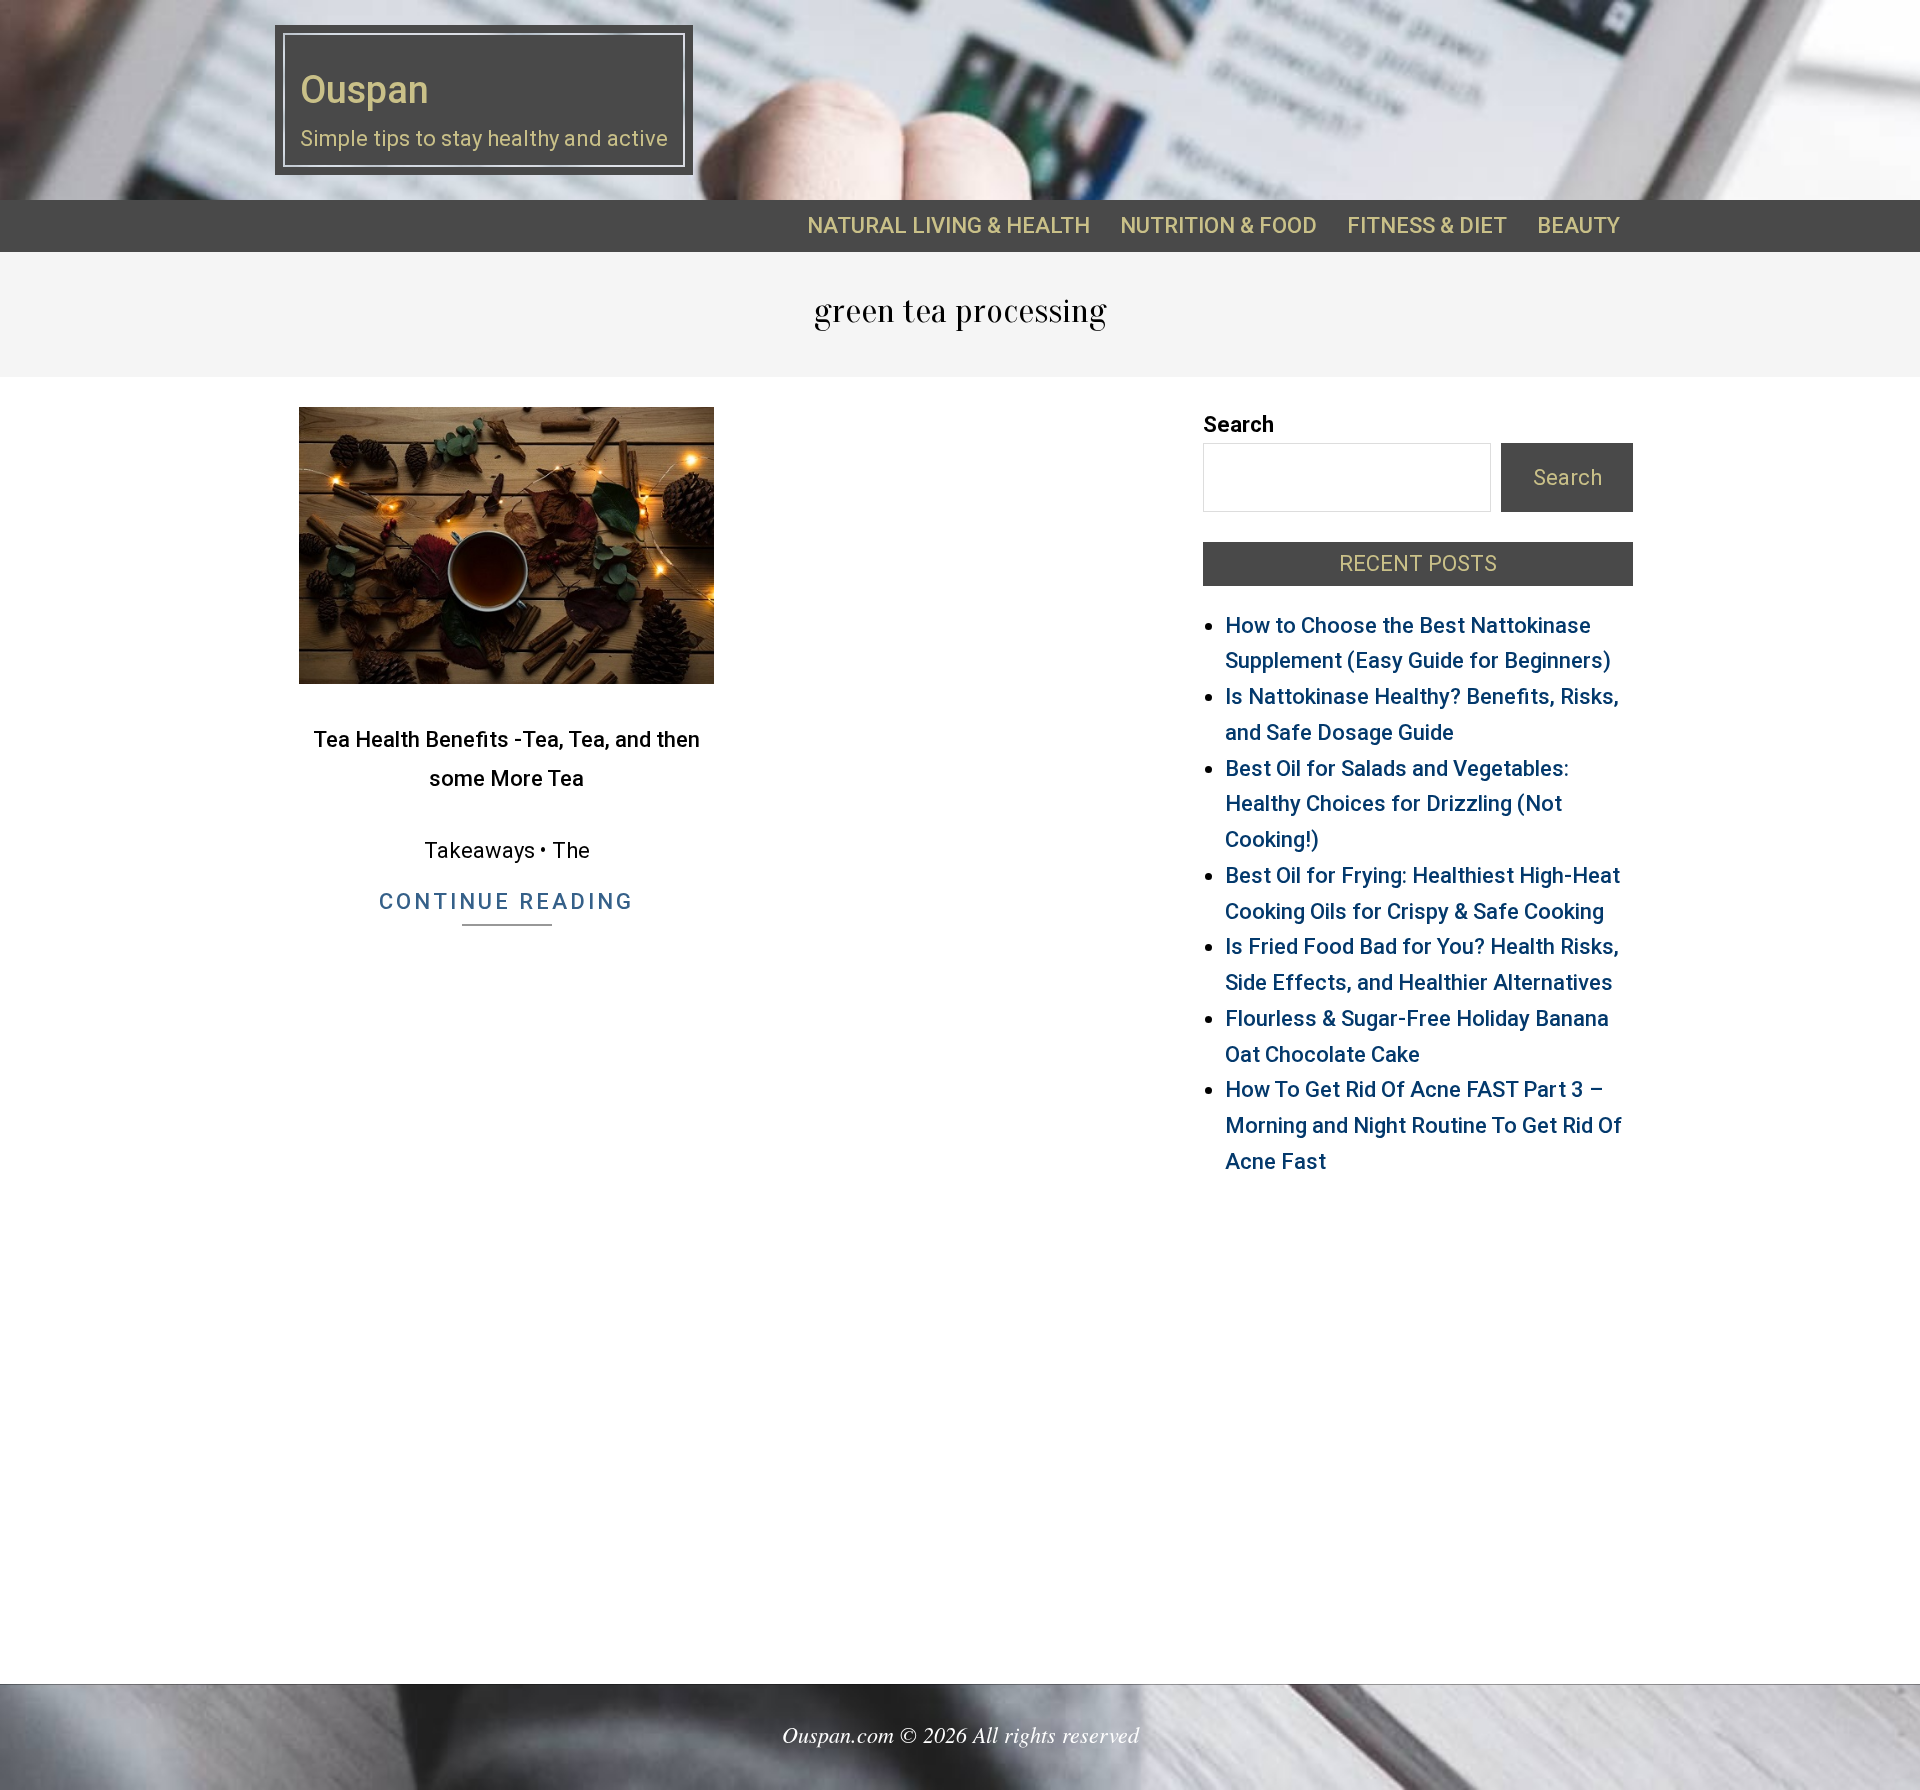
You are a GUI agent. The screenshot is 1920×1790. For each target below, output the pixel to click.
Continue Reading (506, 901)
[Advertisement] (1418, 1421)
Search (1238, 424)
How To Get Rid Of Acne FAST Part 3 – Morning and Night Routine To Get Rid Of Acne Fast (1423, 1125)
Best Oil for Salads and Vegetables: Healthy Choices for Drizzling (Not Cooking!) (1397, 804)
